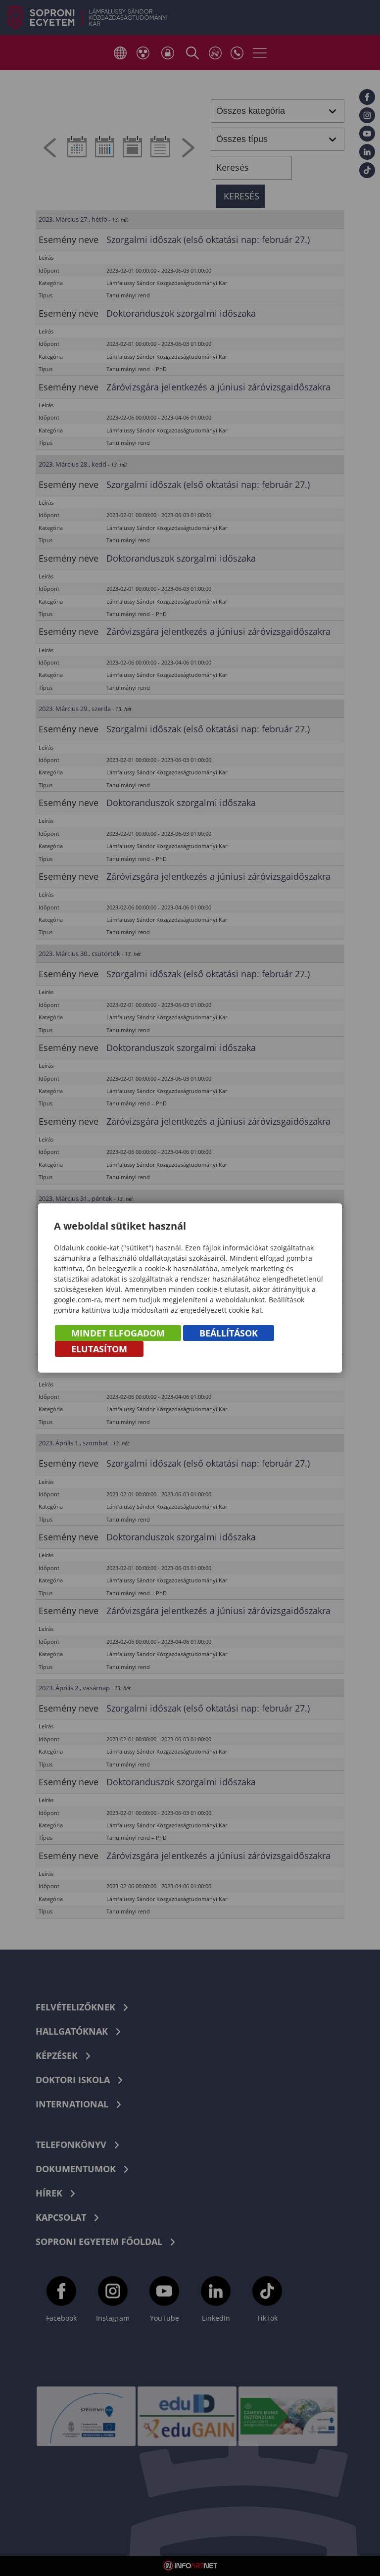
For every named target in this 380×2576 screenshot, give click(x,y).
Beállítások (229, 1333)
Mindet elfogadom (118, 1333)
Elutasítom (99, 1349)
